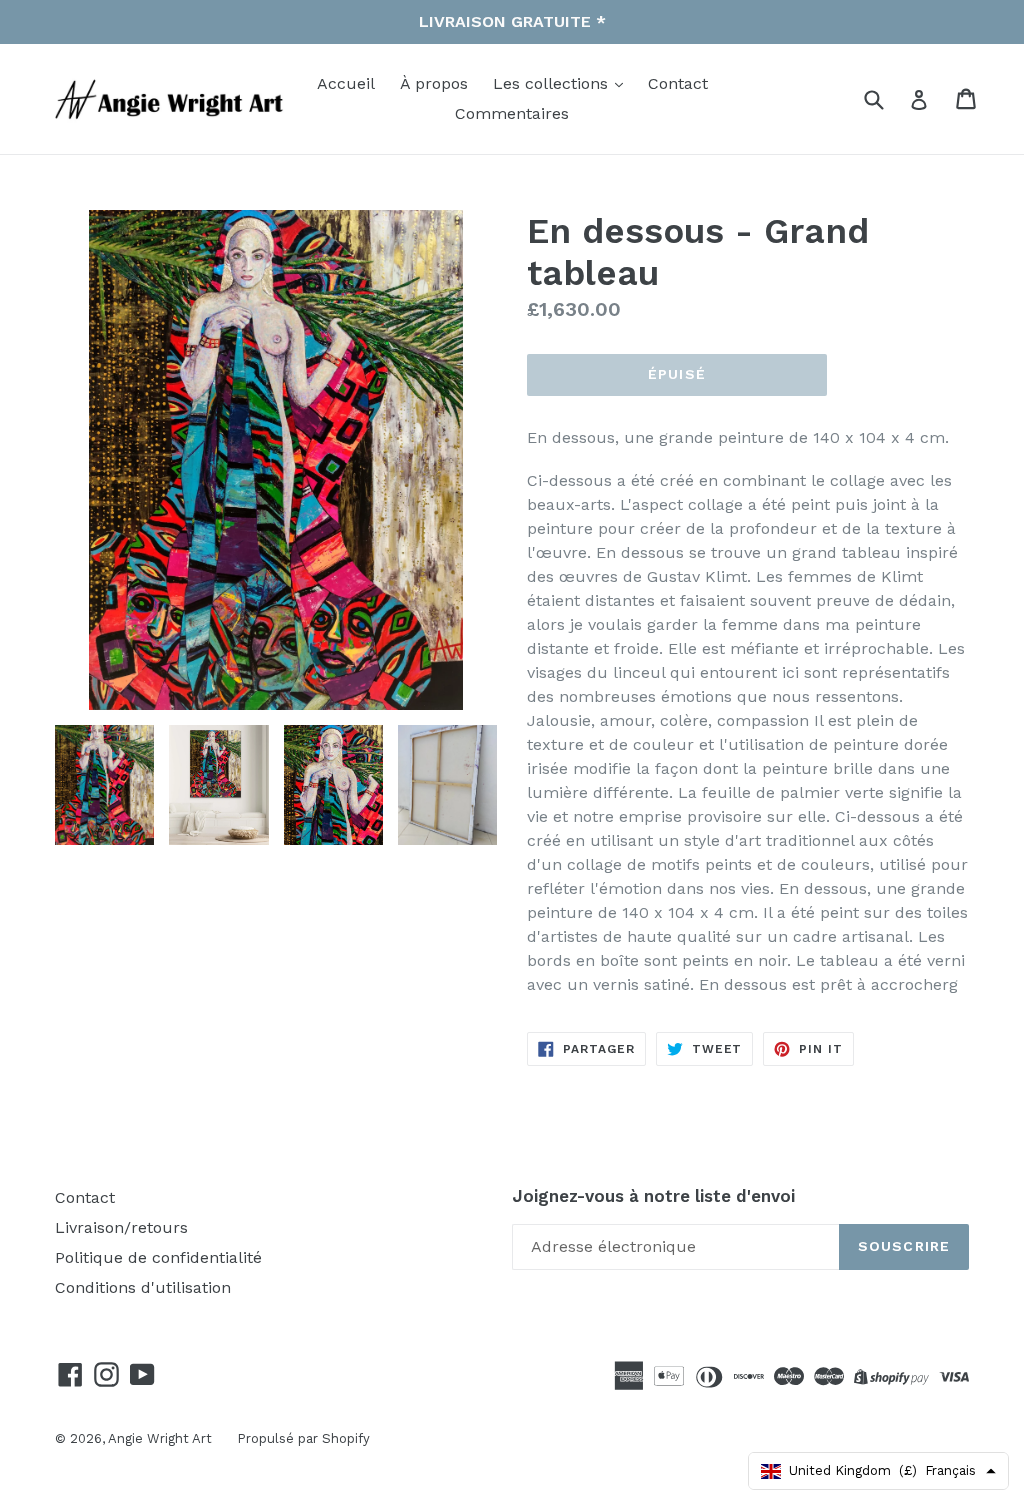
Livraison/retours (121, 1227)
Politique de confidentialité (158, 1257)
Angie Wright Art (160, 1438)
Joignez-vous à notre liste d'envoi (653, 1196)
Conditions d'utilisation (143, 1287)
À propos (434, 83)
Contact (678, 83)
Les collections (553, 83)
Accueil (346, 83)
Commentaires (512, 113)
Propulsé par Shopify (303, 1438)
